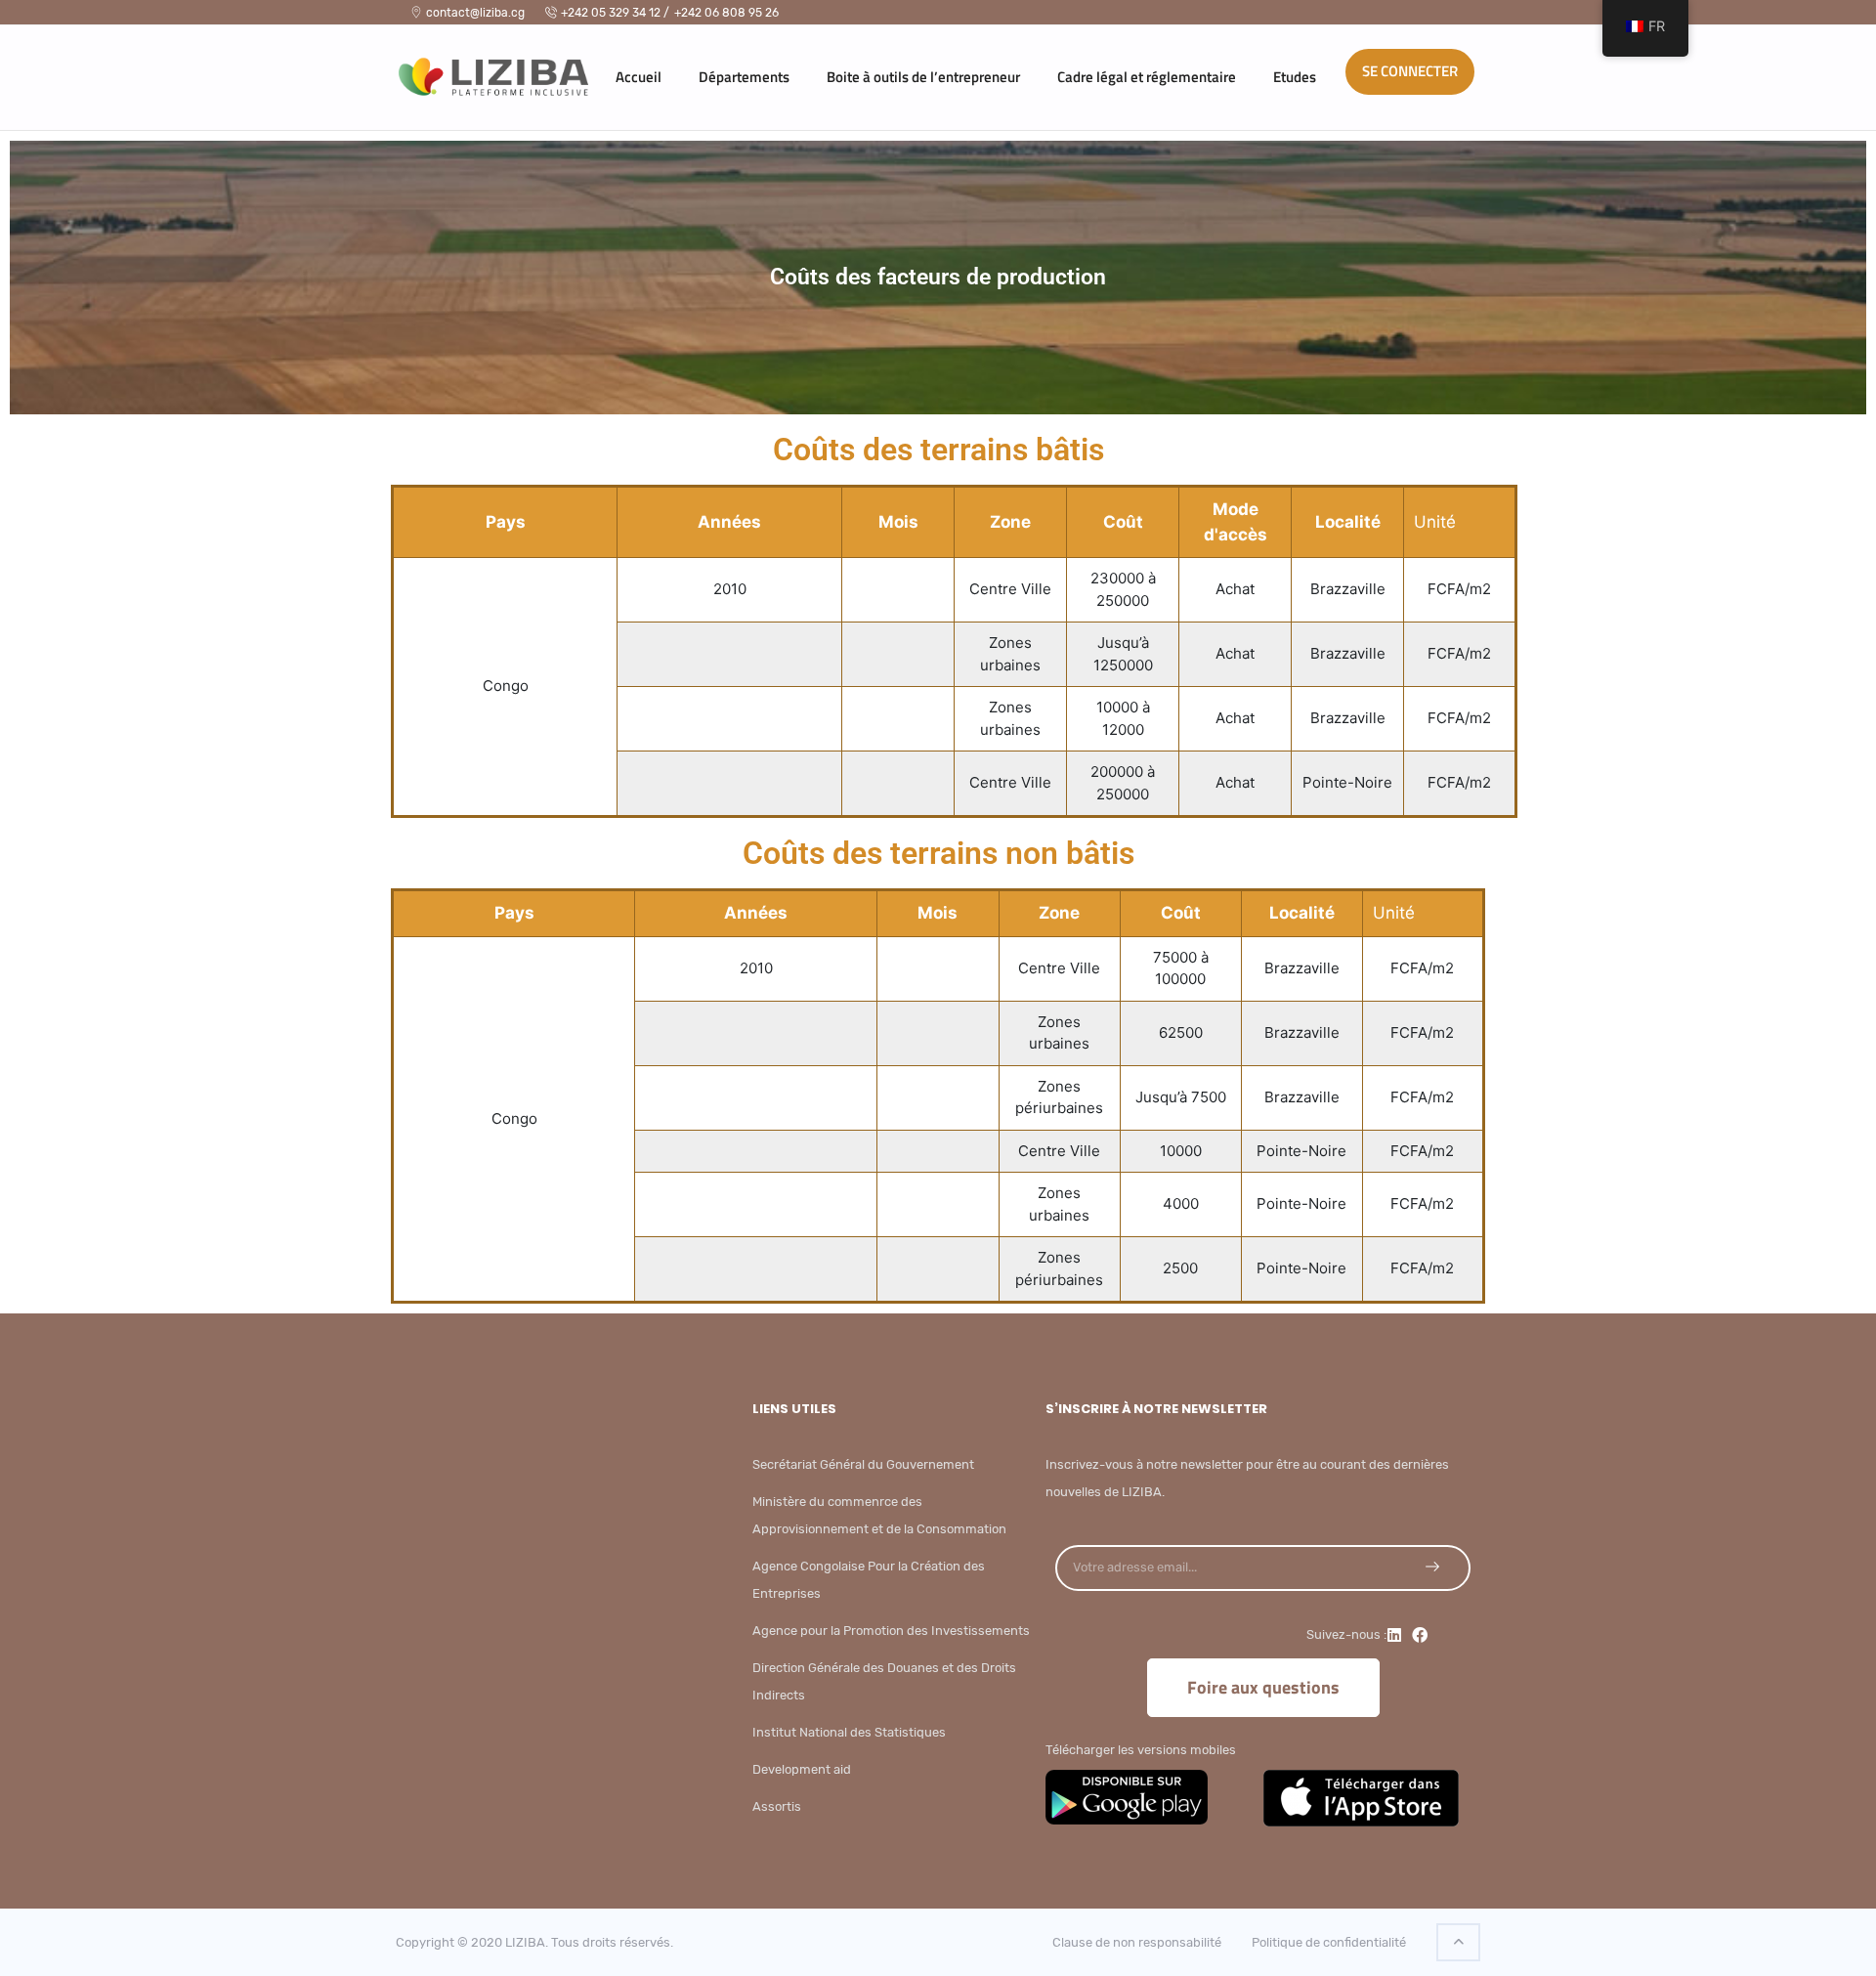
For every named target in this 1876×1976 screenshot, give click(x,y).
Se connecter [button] (1410, 71)
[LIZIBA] (474, 72)
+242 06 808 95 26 (726, 13)
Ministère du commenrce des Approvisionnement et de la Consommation (879, 1515)
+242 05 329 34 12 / (615, 13)
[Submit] (1432, 1567)
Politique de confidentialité (1329, 1942)
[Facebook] (1420, 1635)
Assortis (777, 1806)
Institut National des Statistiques (849, 1732)
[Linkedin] (1394, 1635)
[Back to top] (1458, 1942)
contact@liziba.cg (475, 13)
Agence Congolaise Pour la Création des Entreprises (869, 1580)
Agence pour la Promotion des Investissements (891, 1631)
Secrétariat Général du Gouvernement (863, 1464)
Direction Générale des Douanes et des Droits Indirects (884, 1681)
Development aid (802, 1769)
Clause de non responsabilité (1137, 1942)
